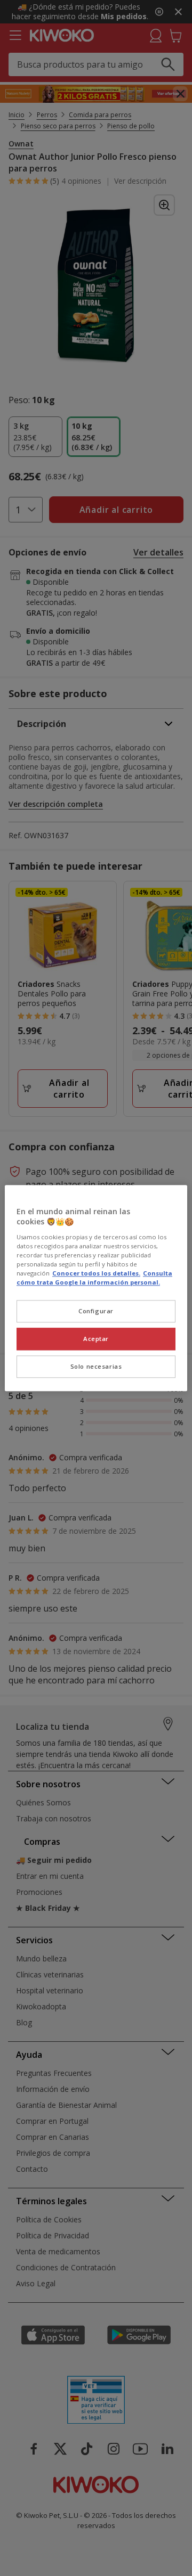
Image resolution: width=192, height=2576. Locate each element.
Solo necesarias (96, 1366)
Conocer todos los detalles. (96, 1273)
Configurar (96, 1311)
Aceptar (96, 1339)
